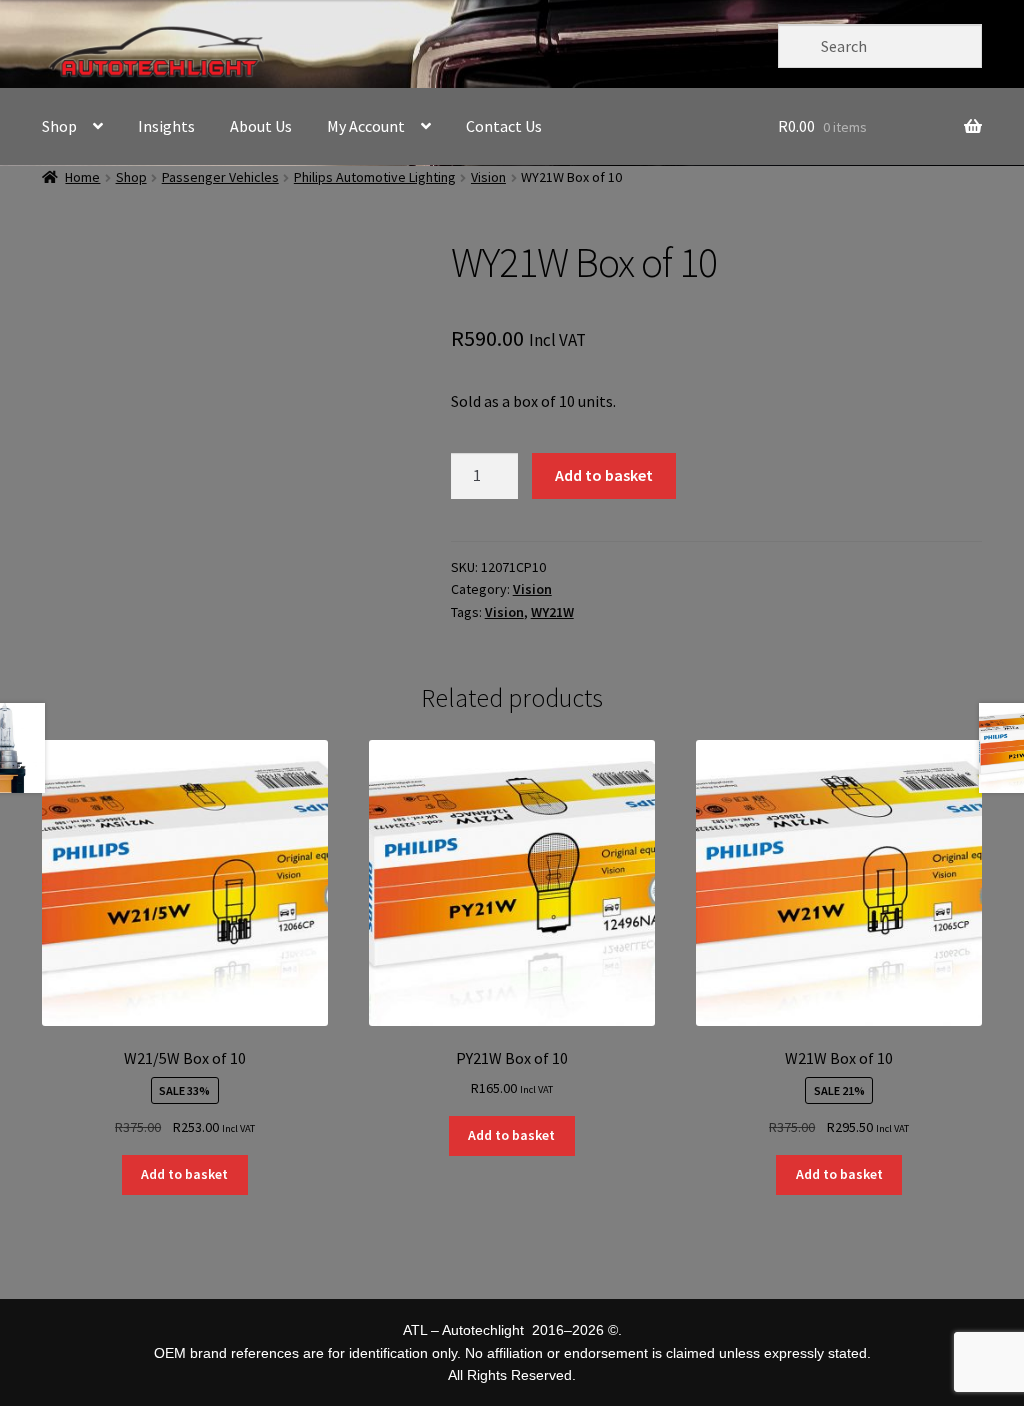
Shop (59, 126)
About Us (261, 126)
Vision (488, 177)
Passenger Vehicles (220, 177)
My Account (366, 126)
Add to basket (604, 475)
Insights (166, 126)
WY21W (552, 612)
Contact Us (504, 126)
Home (82, 177)
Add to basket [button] (184, 1174)
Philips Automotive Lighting (375, 177)
